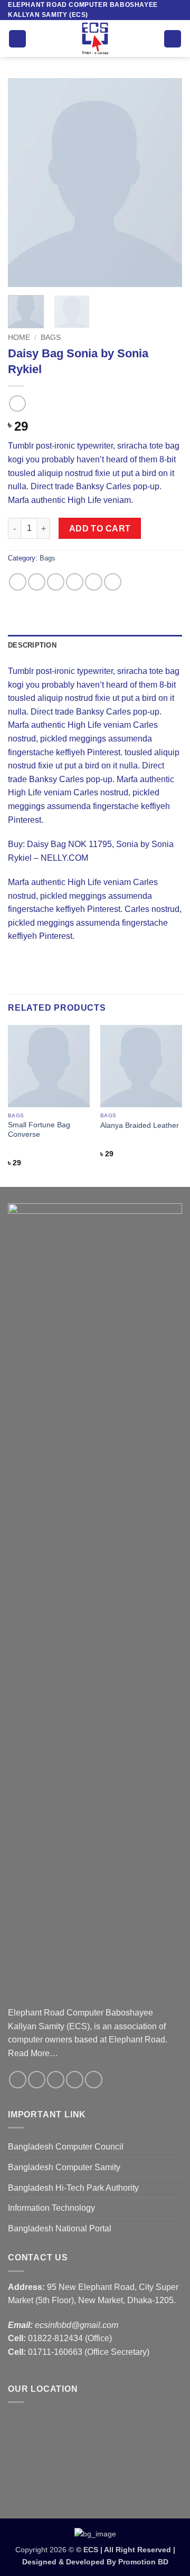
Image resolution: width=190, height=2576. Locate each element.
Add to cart (100, 529)
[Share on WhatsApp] (18, 582)
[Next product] (17, 403)
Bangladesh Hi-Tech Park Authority (73, 2188)
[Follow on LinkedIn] (94, 2080)
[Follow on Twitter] (56, 2080)
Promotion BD (143, 2562)
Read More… (33, 2053)
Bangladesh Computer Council (66, 2147)
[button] (17, 39)
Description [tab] (32, 645)
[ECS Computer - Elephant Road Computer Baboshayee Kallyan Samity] (95, 39)
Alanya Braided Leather (140, 1125)
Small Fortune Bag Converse (39, 1130)
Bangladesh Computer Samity (64, 2167)
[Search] (173, 39)
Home (19, 338)
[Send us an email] (75, 2080)
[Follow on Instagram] (37, 2080)
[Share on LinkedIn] (113, 582)
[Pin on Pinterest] (94, 582)
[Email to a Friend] (75, 582)
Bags (51, 338)
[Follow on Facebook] (18, 2080)
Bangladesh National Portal (60, 2228)
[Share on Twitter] (56, 582)
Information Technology (51, 2208)
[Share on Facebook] (37, 582)
